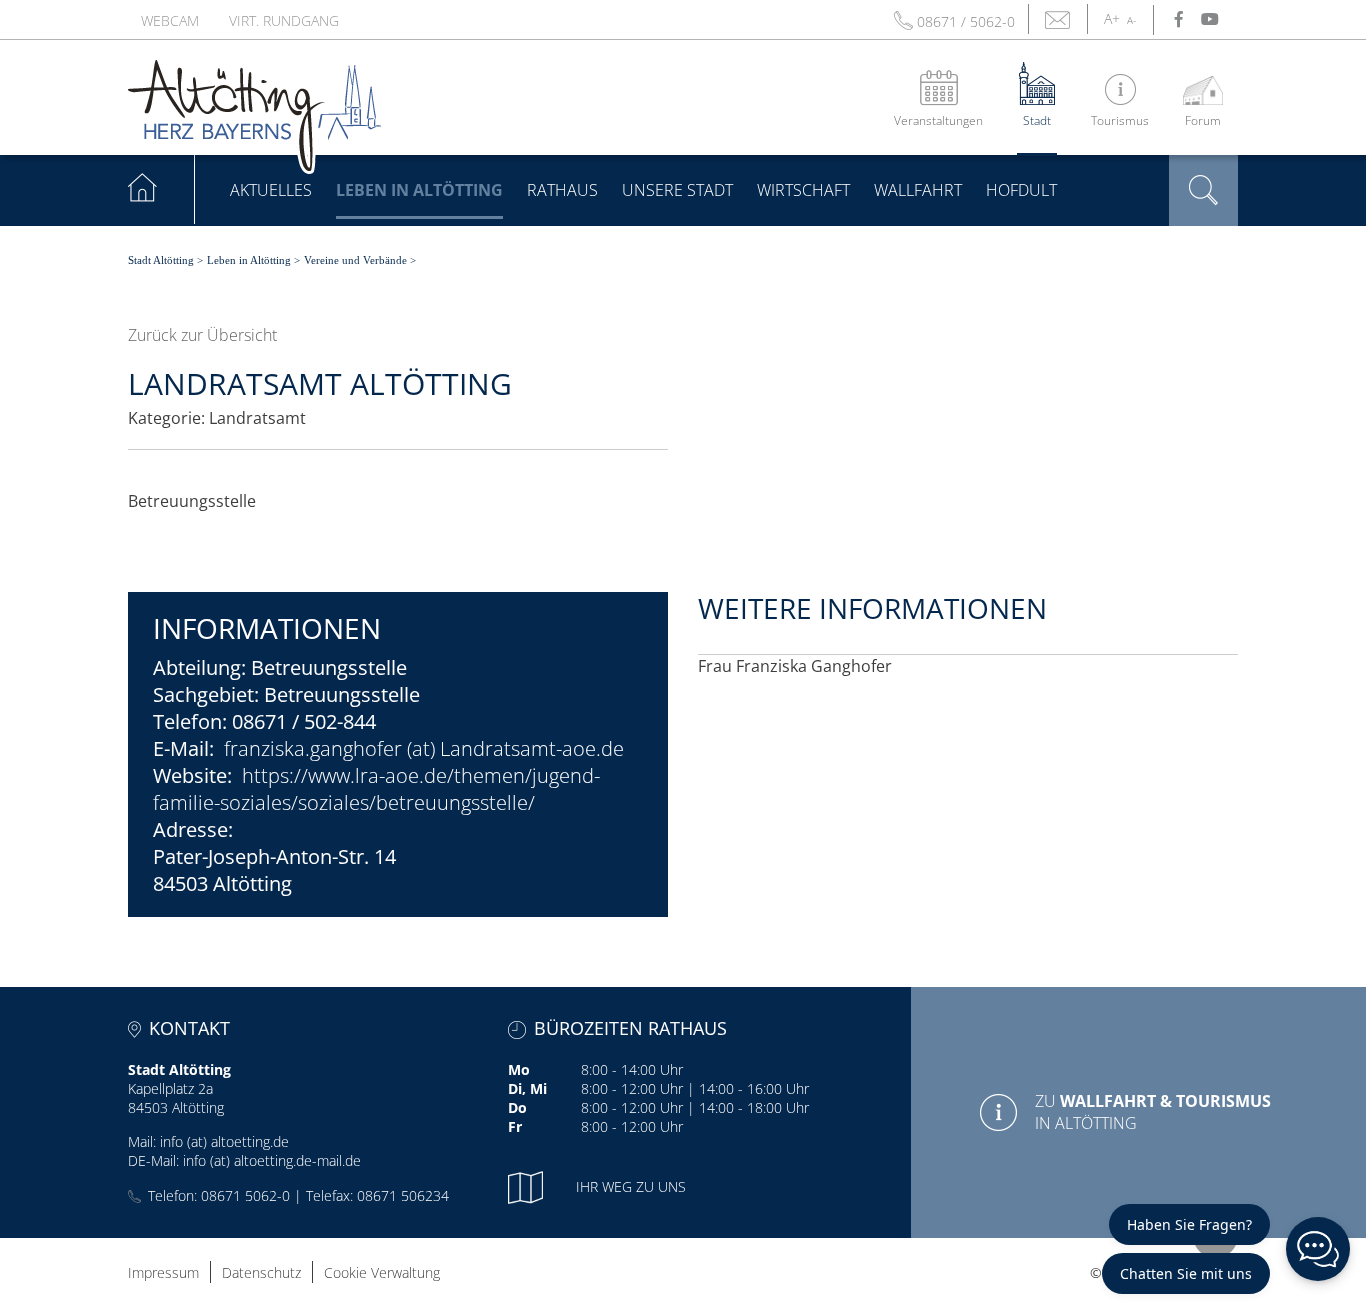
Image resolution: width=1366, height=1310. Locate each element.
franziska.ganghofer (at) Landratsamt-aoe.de (424, 748)
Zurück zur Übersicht (202, 335)
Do (517, 1107)
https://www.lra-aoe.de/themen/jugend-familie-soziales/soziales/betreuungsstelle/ (376, 789)
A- (1131, 20)
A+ (1112, 18)
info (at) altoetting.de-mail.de (272, 1160)
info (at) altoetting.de (224, 1141)
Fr (515, 1126)
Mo (519, 1069)
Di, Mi (527, 1088)
